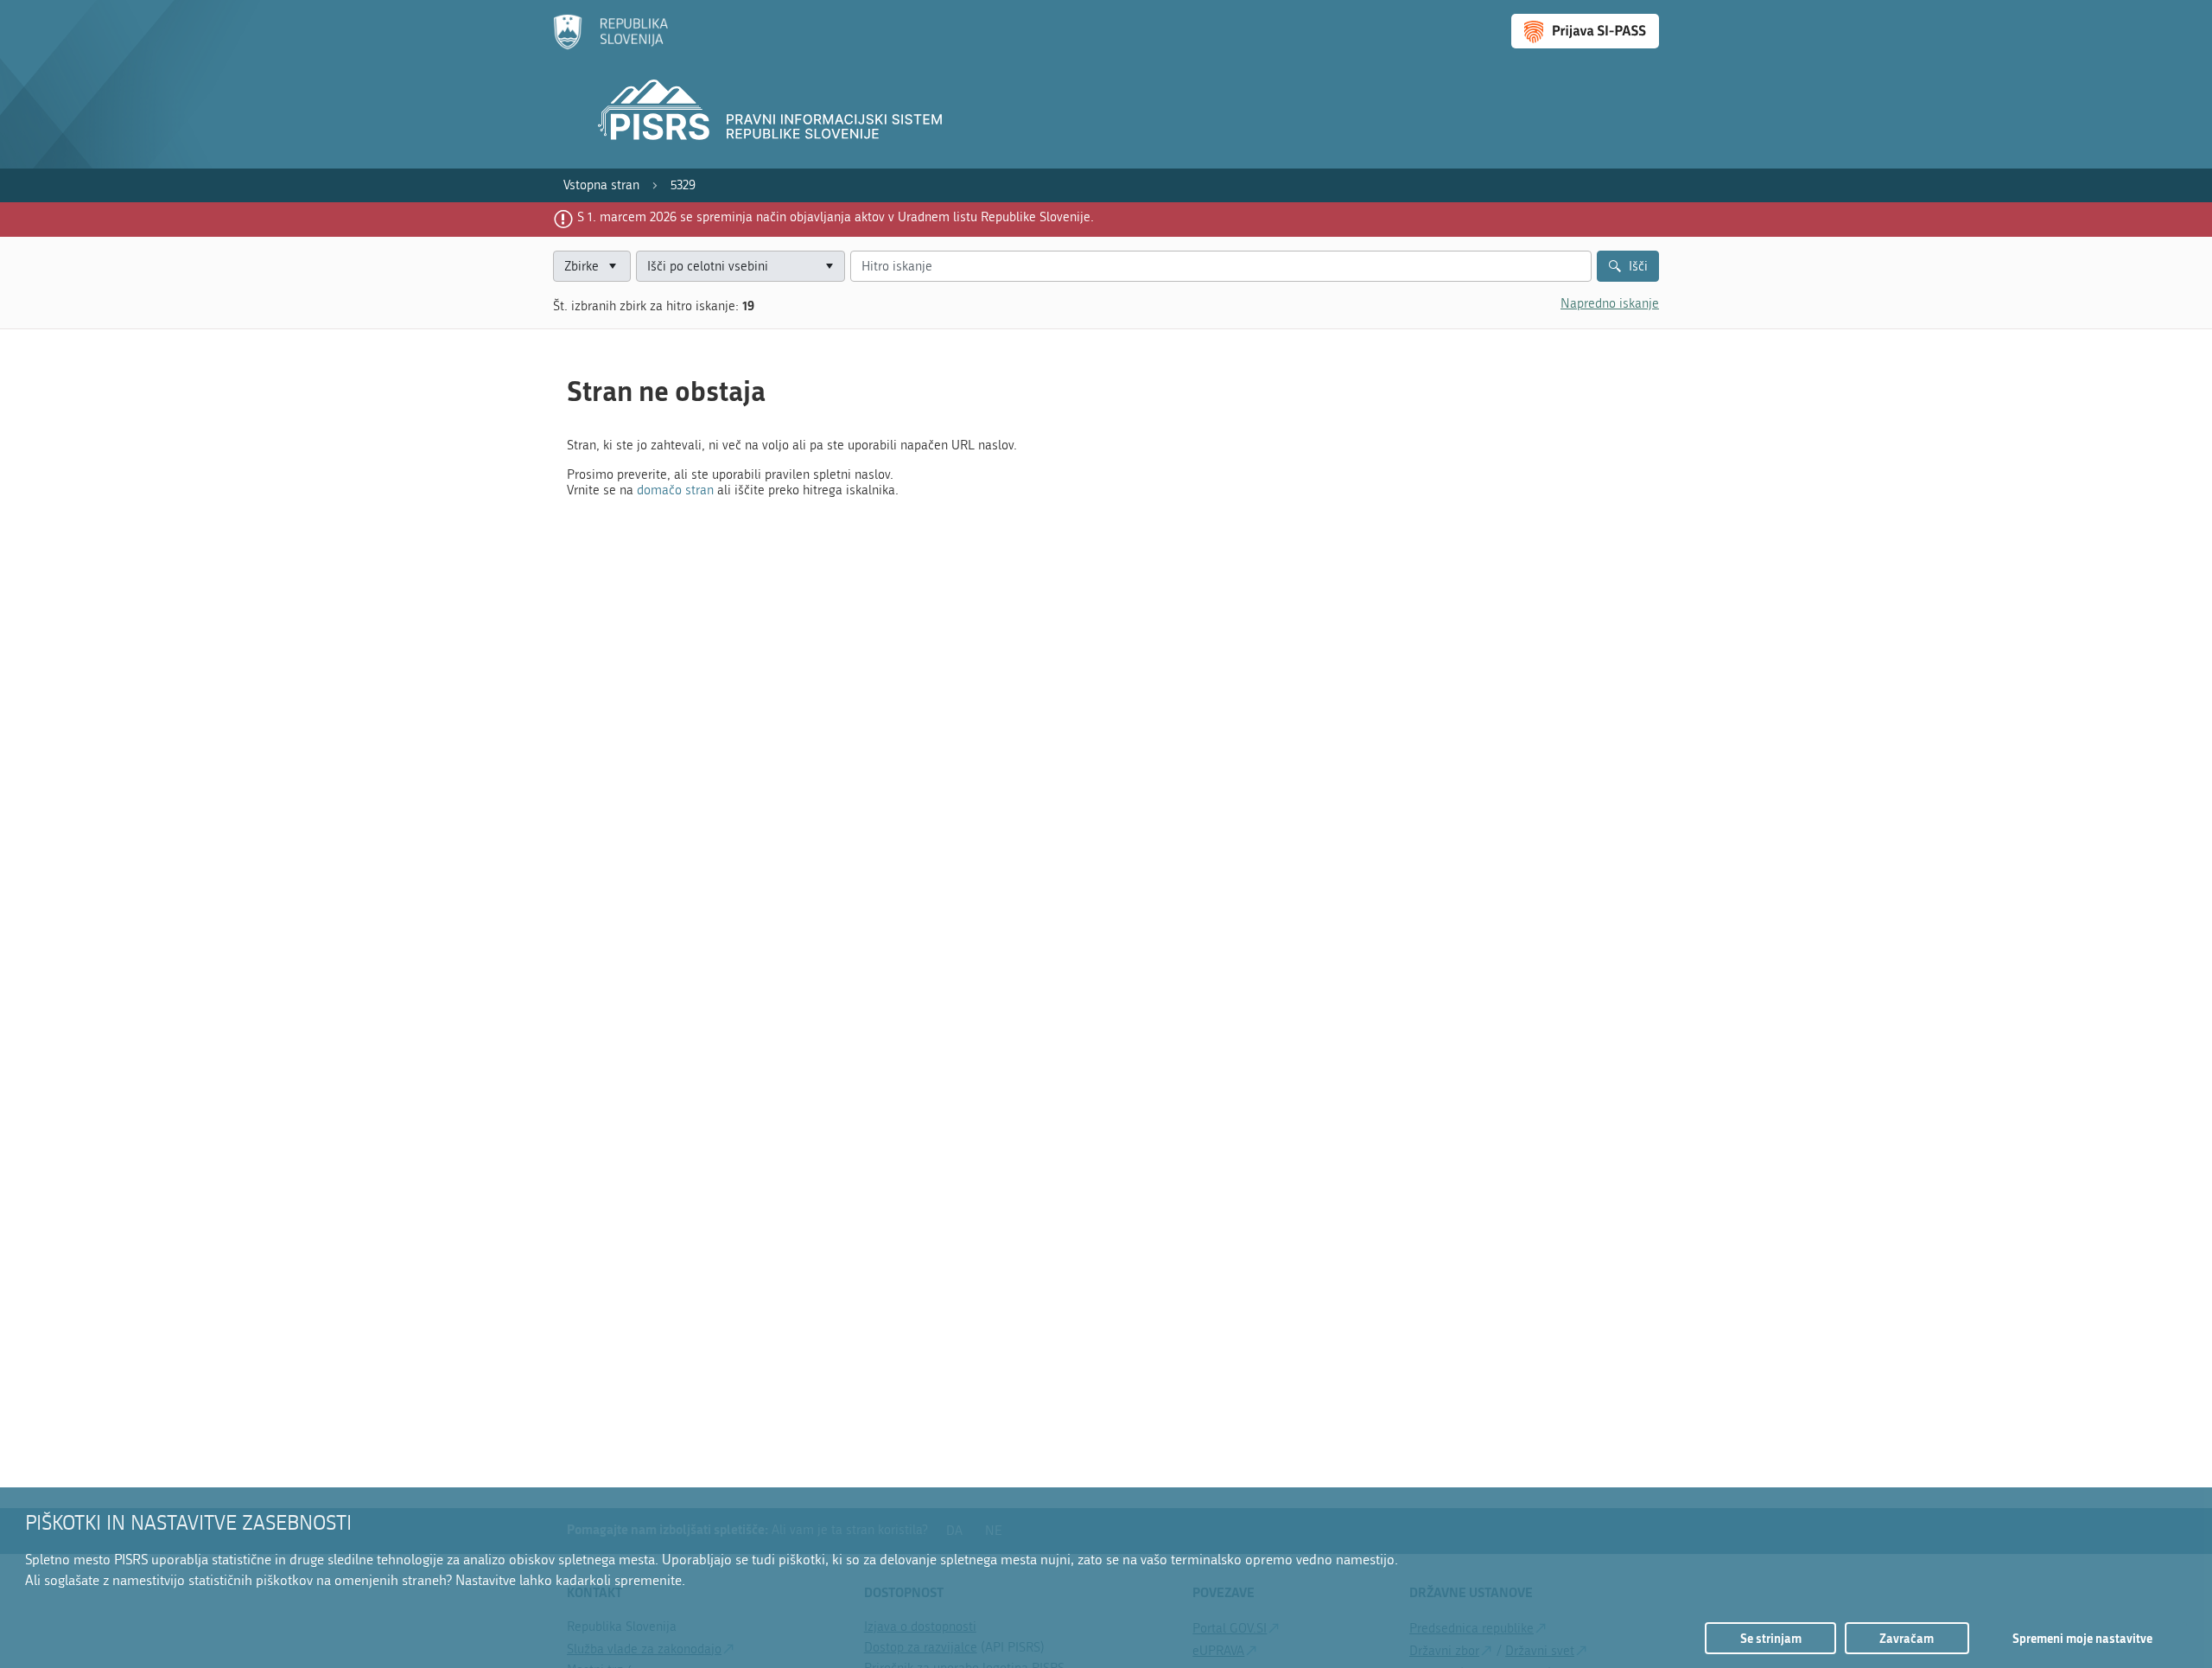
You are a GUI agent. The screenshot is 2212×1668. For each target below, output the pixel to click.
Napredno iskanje (1610, 303)
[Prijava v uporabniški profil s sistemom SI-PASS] (1585, 31)
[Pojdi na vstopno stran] (610, 46)
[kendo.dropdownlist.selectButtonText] (829, 267)
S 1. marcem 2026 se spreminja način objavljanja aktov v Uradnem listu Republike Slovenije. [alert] (836, 217)
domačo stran (675, 490)
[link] (601, 185)
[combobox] (741, 267)
